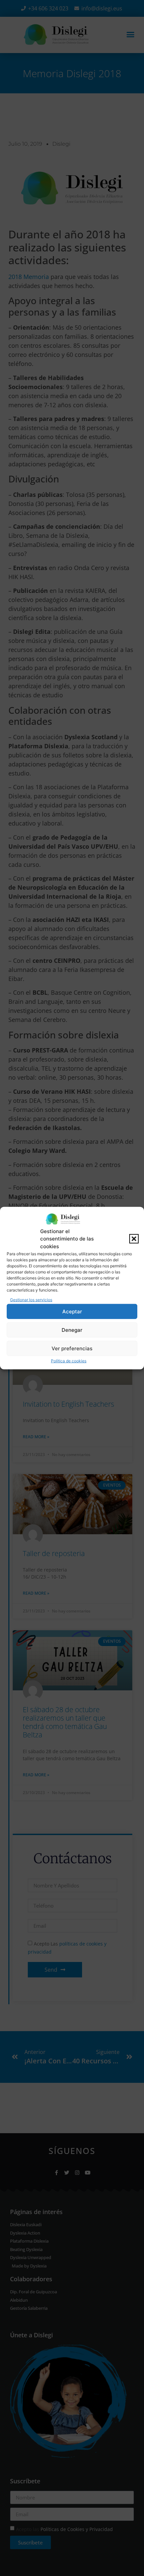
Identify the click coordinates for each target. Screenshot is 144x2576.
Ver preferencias (72, 1348)
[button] (134, 1239)
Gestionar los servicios (31, 1300)
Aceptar (72, 1311)
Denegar (72, 1330)
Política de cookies (69, 1361)
